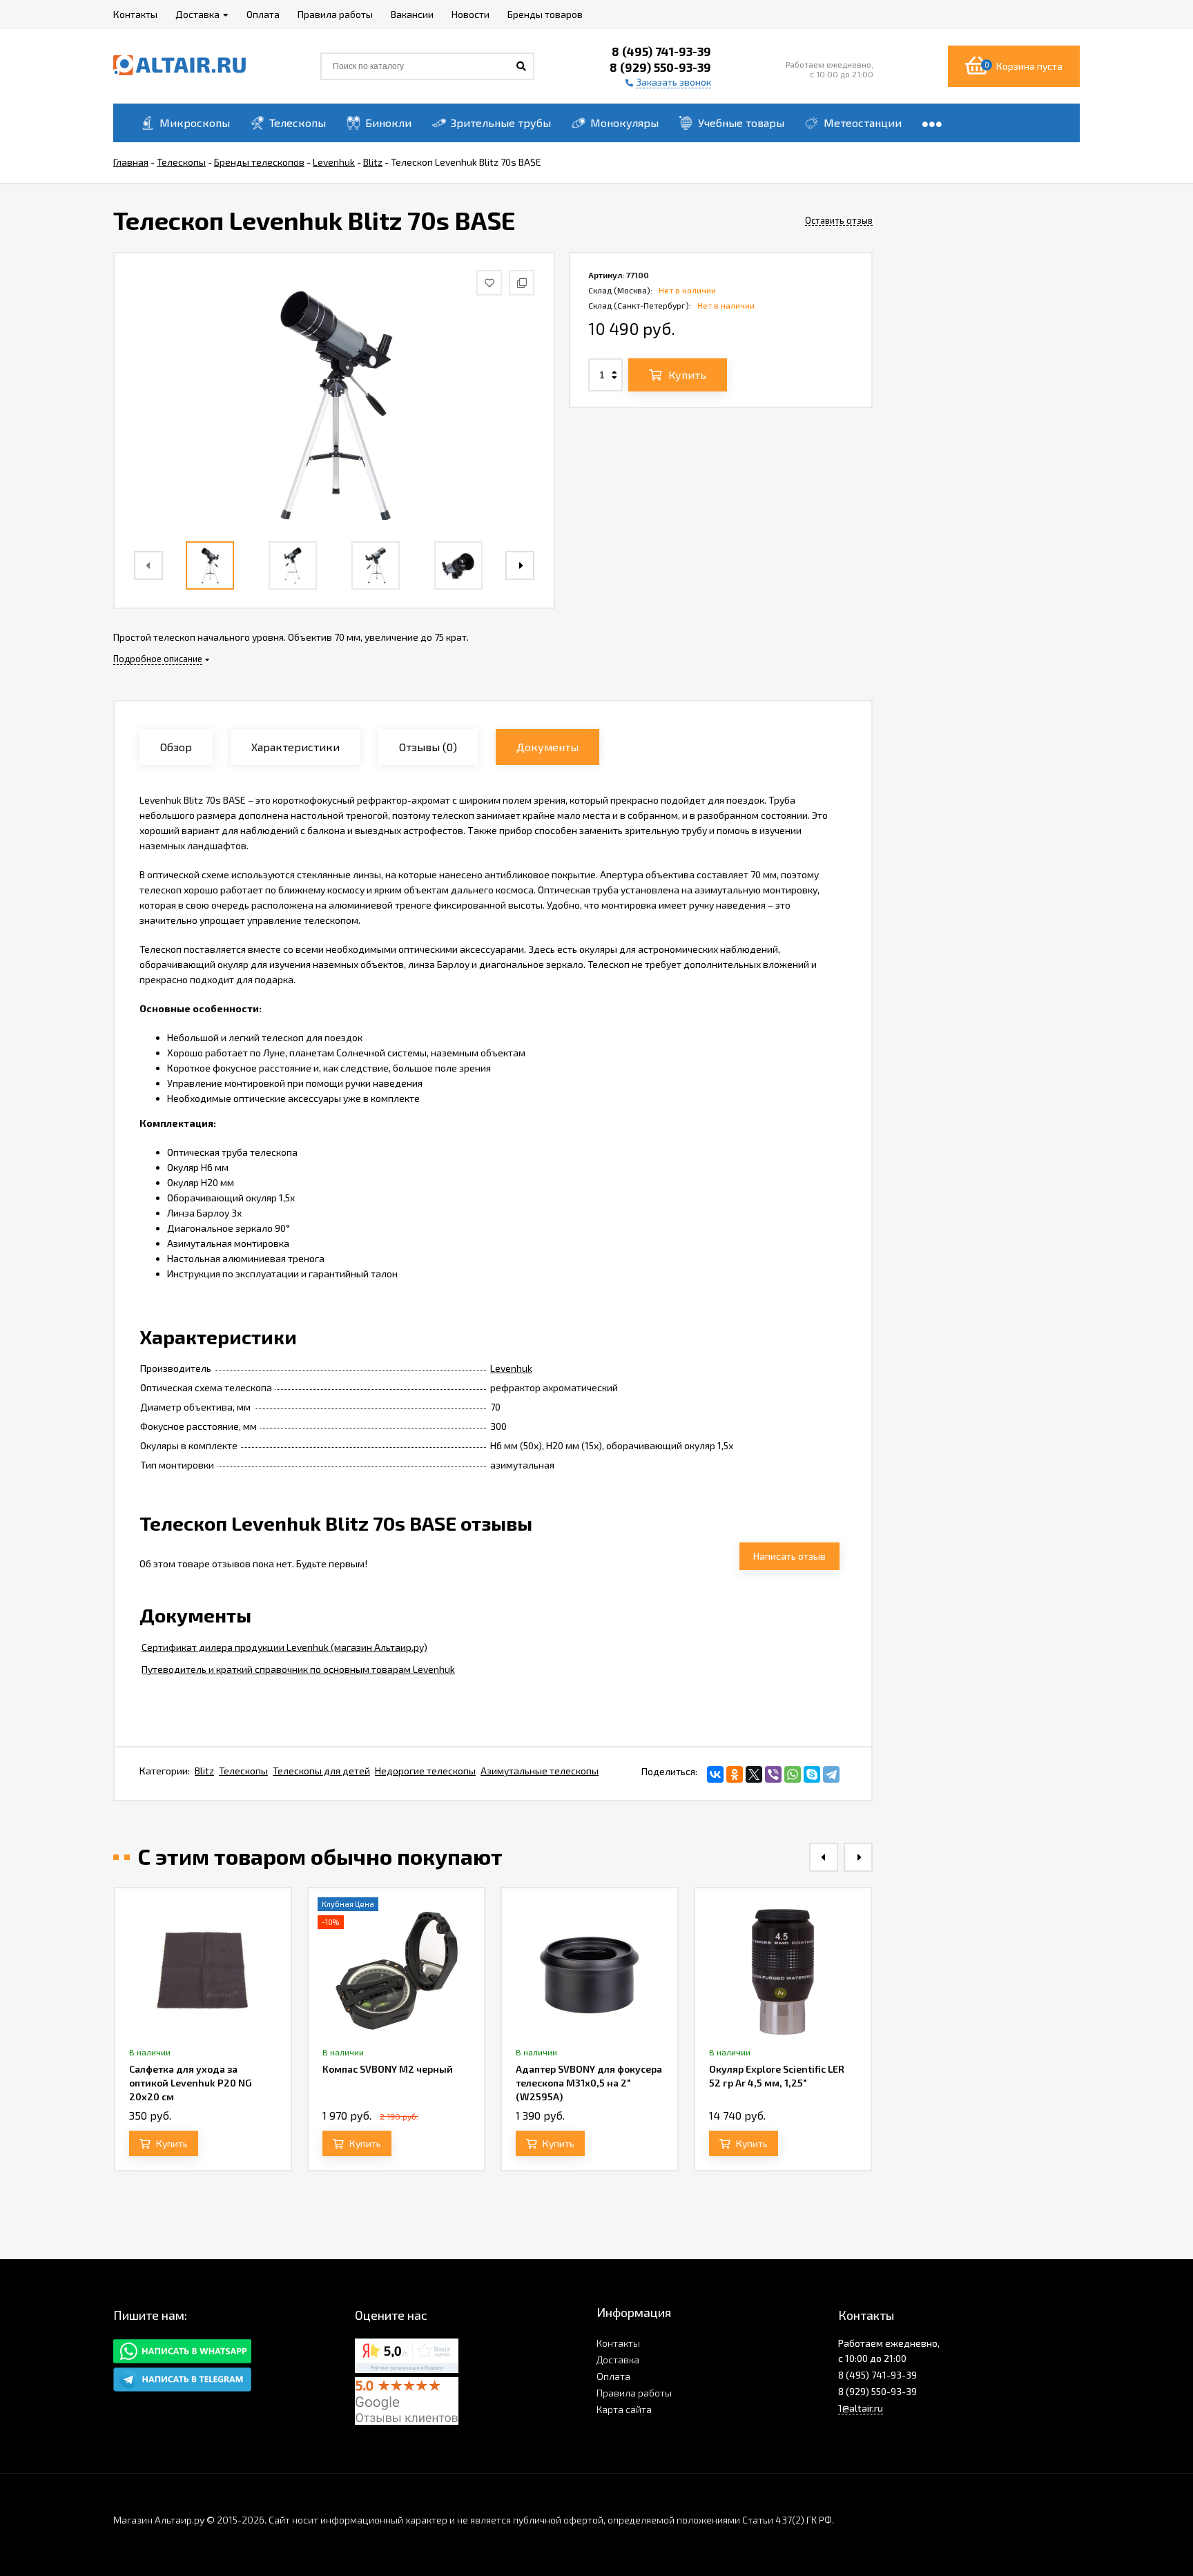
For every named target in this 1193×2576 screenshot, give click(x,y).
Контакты (618, 2343)
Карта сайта (624, 2409)
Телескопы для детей (321, 1771)
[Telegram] (831, 1774)
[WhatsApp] (793, 1774)
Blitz (204, 1771)
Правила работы (634, 2393)
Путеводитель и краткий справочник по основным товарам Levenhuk (298, 1669)
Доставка (618, 2360)
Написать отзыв (789, 1556)
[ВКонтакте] (715, 1774)
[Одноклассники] (735, 1774)
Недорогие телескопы (425, 1771)
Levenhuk (511, 1368)
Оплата (613, 2376)
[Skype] (812, 1774)
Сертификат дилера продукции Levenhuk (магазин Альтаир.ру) (284, 1647)
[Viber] (773, 1774)
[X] (754, 1774)
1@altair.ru (861, 2408)
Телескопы (243, 1771)
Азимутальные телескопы (540, 1771)
